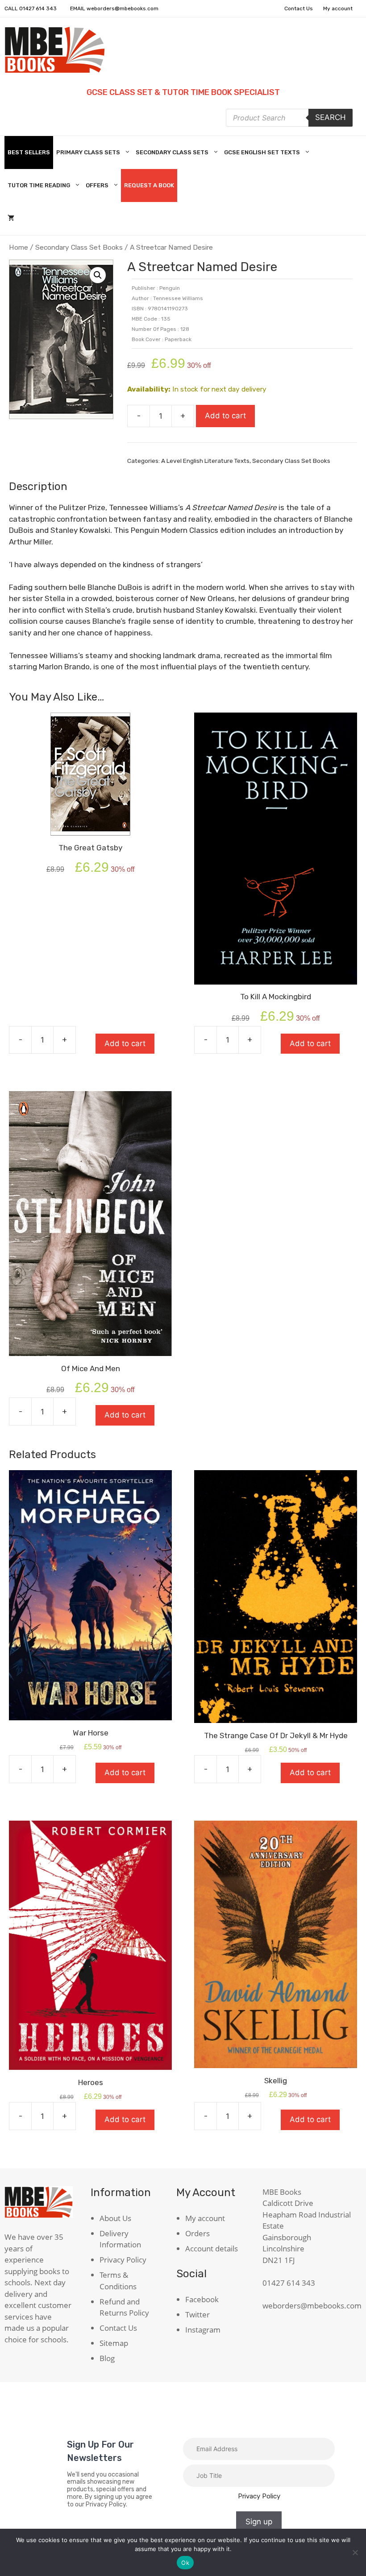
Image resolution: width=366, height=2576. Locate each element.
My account (338, 8)
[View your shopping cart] (11, 218)
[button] (98, 275)
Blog (107, 2358)
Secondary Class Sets (172, 152)
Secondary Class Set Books (79, 247)
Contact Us (299, 8)
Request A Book (149, 185)
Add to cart (225, 416)
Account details (212, 2248)
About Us (115, 2218)
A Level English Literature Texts (205, 461)
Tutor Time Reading (39, 185)
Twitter (198, 2314)
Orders (198, 2233)
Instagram (203, 2330)
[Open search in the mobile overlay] (289, 118)
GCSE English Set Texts (262, 152)
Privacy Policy (123, 2260)
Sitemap (114, 2343)
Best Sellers (29, 152)
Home (19, 247)
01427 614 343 (38, 8)
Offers (97, 185)
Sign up (259, 2522)
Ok (185, 2563)
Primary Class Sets (88, 152)
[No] (355, 2552)
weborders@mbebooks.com (123, 8)
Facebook (202, 2299)
